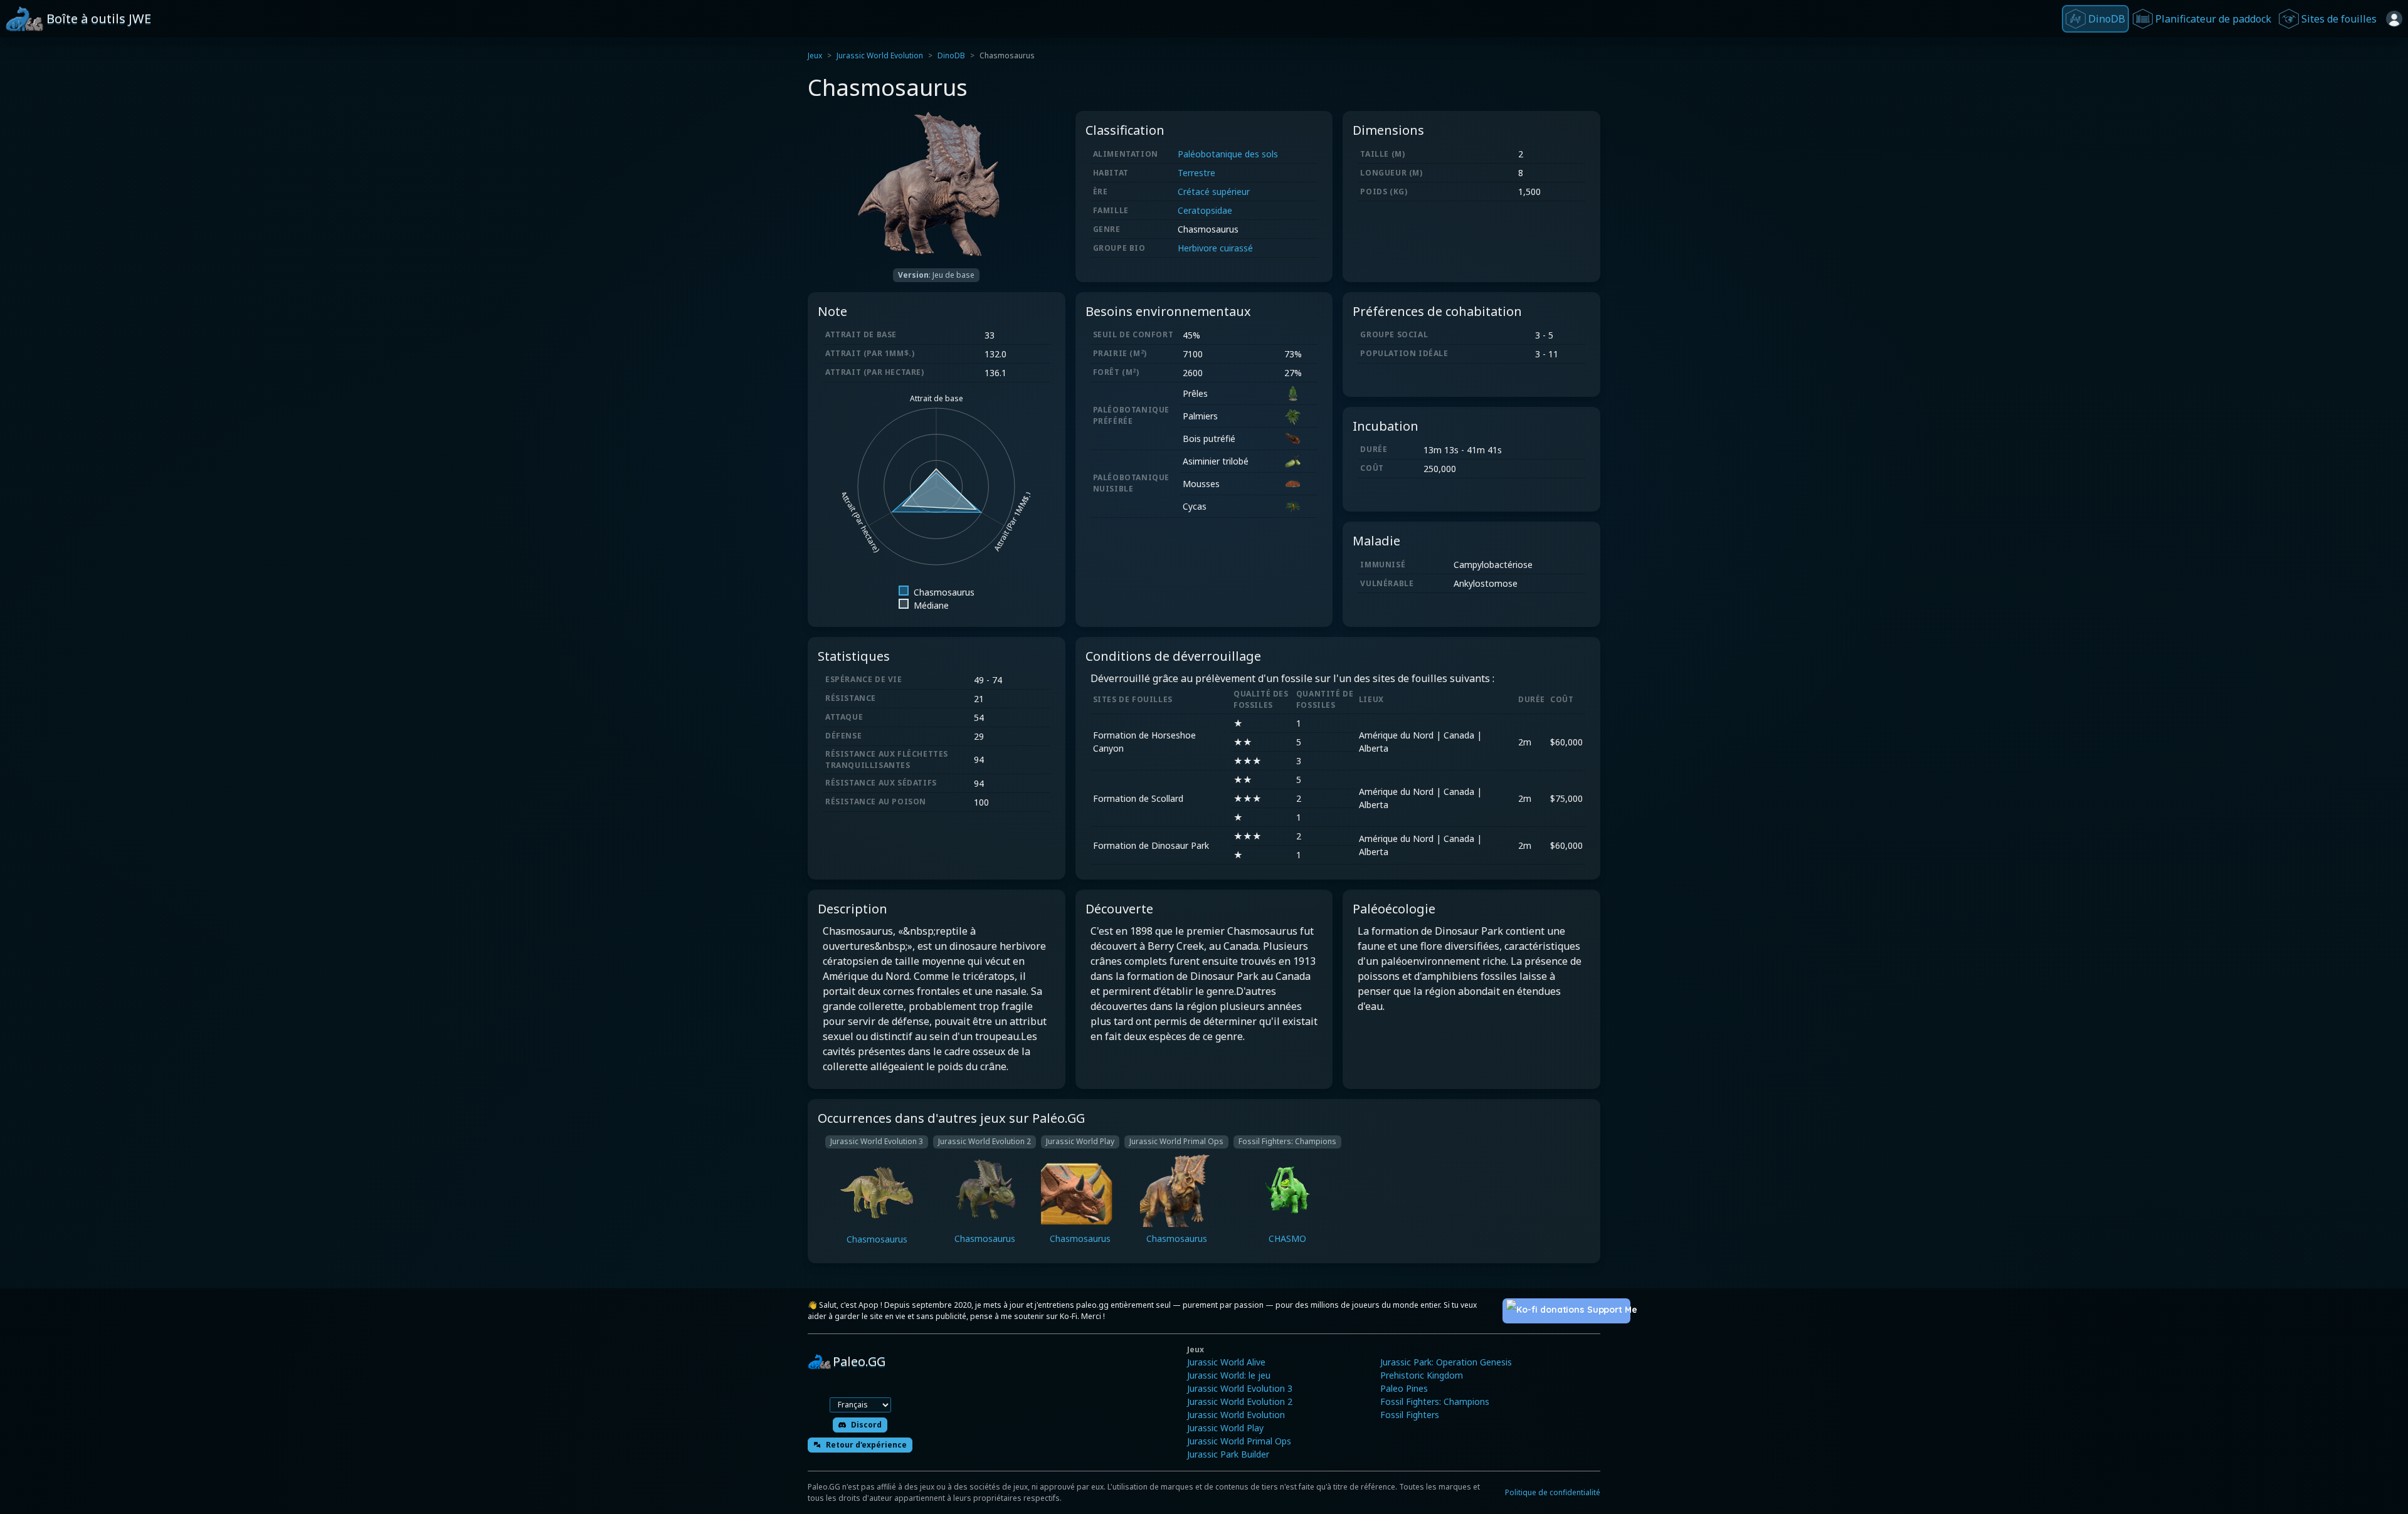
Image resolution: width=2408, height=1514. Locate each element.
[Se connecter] (2394, 19)
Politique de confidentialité (1553, 1492)
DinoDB (951, 55)
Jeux (815, 55)
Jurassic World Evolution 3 (1240, 1388)
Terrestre (1196, 173)
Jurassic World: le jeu (1229, 1375)
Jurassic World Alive (1226, 1362)
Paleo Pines (1404, 1388)
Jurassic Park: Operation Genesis (1446, 1362)
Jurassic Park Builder (1228, 1454)
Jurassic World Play (1225, 1428)
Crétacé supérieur (1214, 192)
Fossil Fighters (1410, 1415)
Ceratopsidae (1205, 210)
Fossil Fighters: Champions (1435, 1401)
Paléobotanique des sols (1228, 154)
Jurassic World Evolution (880, 55)
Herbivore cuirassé (1215, 248)
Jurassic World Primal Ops (1239, 1441)
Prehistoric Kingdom (1422, 1375)
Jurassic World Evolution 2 (1240, 1401)
